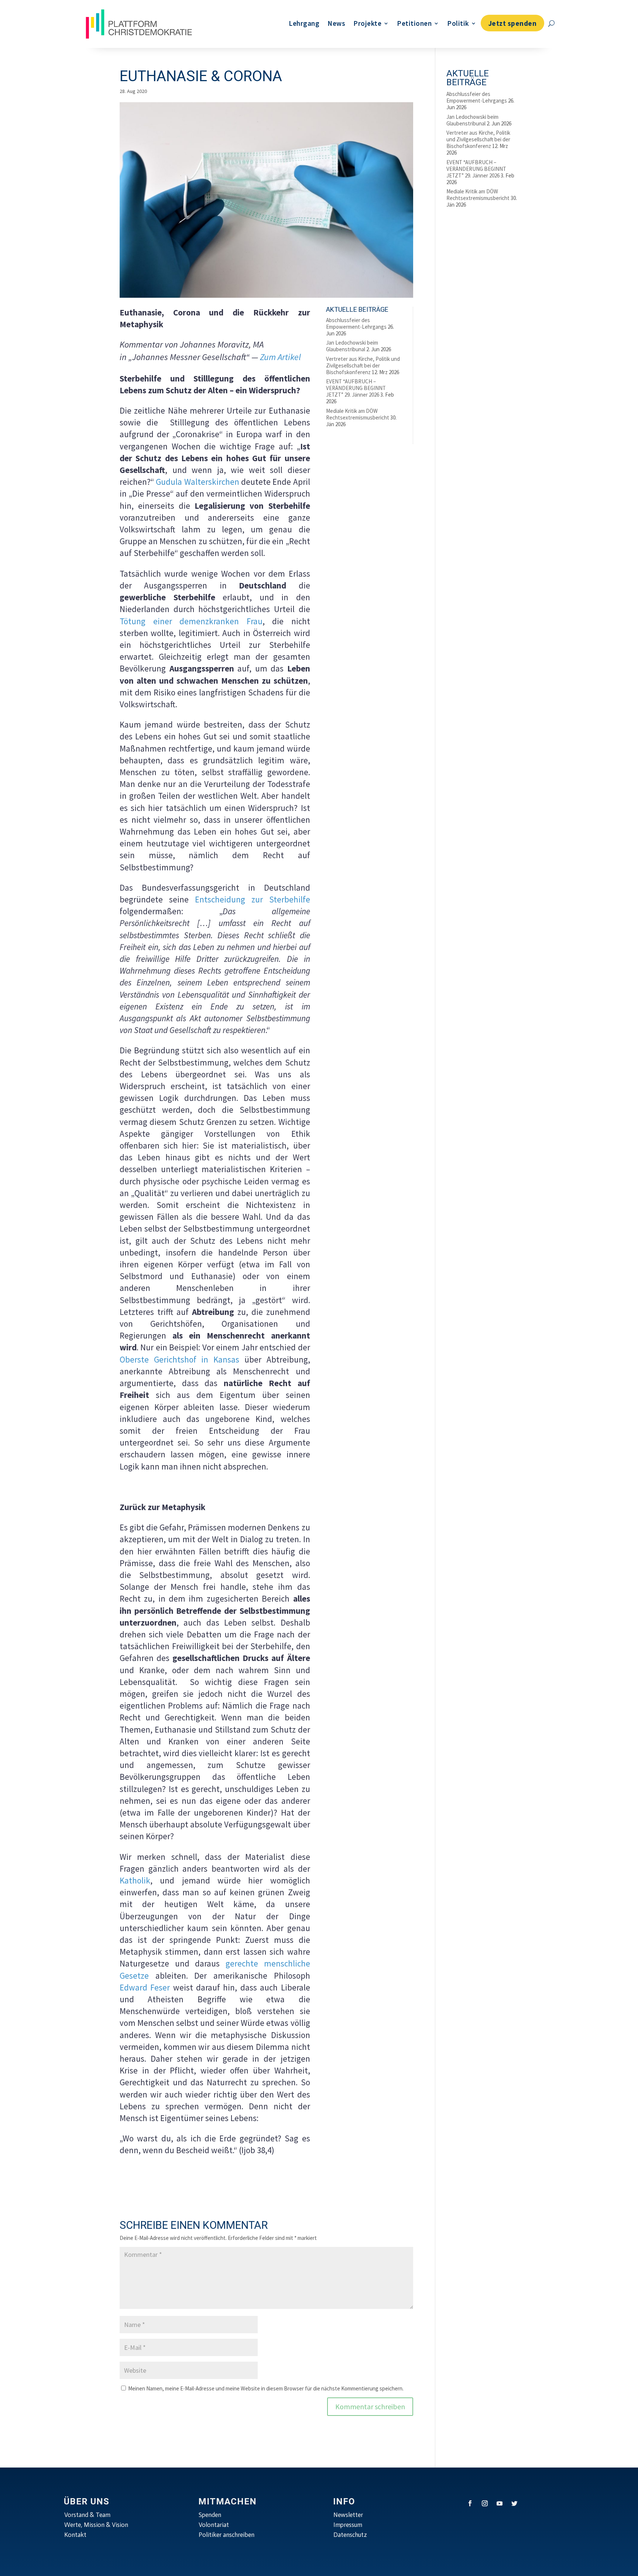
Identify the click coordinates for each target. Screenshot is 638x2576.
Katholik (135, 1880)
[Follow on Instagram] (485, 2503)
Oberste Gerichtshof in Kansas (179, 1359)
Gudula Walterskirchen (197, 482)
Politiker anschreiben (227, 2535)
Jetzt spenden (513, 23)
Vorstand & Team (87, 2515)
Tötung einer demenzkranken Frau (191, 621)
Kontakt (75, 2535)
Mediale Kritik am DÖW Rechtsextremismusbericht (358, 414)
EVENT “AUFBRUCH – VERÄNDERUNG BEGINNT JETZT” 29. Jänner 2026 (356, 388)
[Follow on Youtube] (500, 2503)
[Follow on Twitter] (514, 2503)
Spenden (210, 2515)
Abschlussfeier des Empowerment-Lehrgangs (356, 323)
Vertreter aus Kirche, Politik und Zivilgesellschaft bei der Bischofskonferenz (363, 365)
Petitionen (414, 23)
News (336, 23)
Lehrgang (304, 23)
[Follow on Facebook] (470, 2503)
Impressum (348, 2525)
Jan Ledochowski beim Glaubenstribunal (352, 346)
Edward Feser (145, 1987)
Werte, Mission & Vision (96, 2525)
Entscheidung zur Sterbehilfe (253, 899)
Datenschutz (350, 2535)
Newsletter (348, 2515)
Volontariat (214, 2525)
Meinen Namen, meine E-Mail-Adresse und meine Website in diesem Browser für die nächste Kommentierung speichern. (266, 2388)
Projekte (367, 23)
